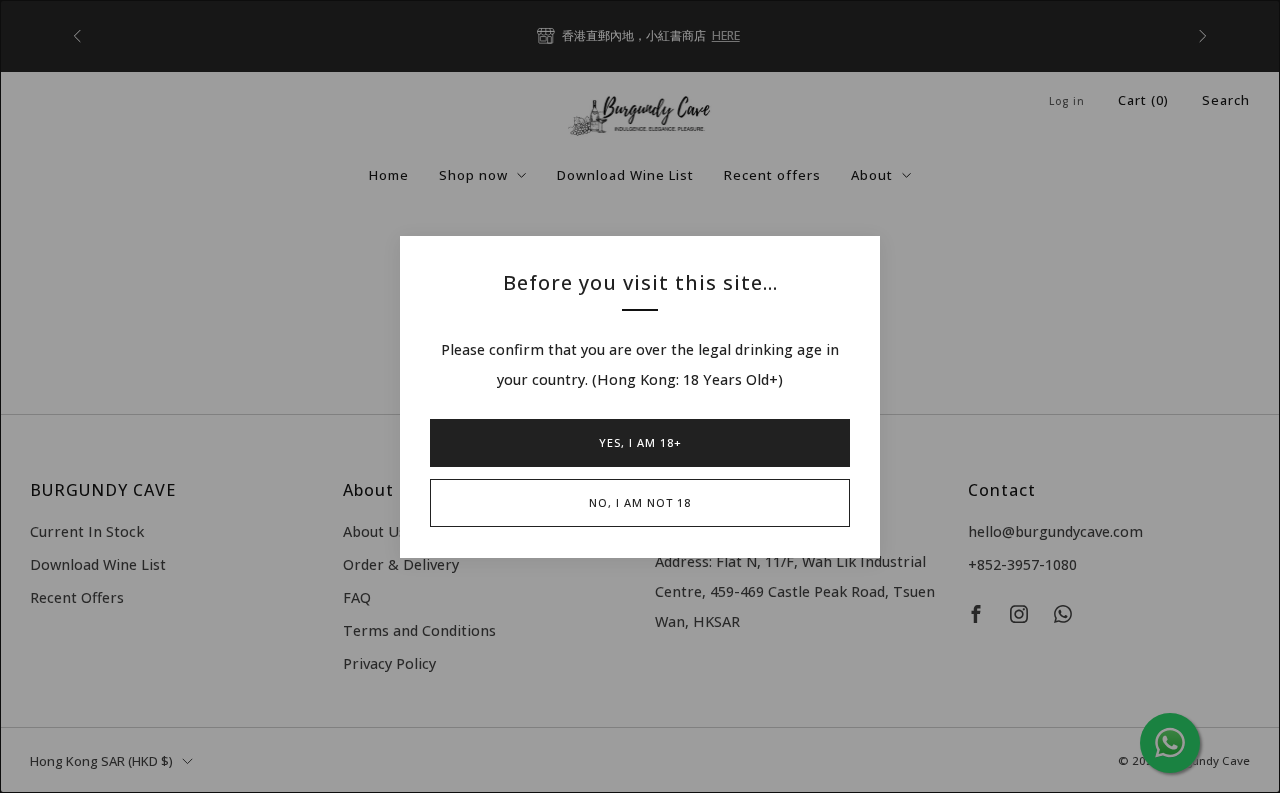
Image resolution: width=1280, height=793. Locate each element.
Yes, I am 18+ (640, 442)
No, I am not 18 (640, 502)
